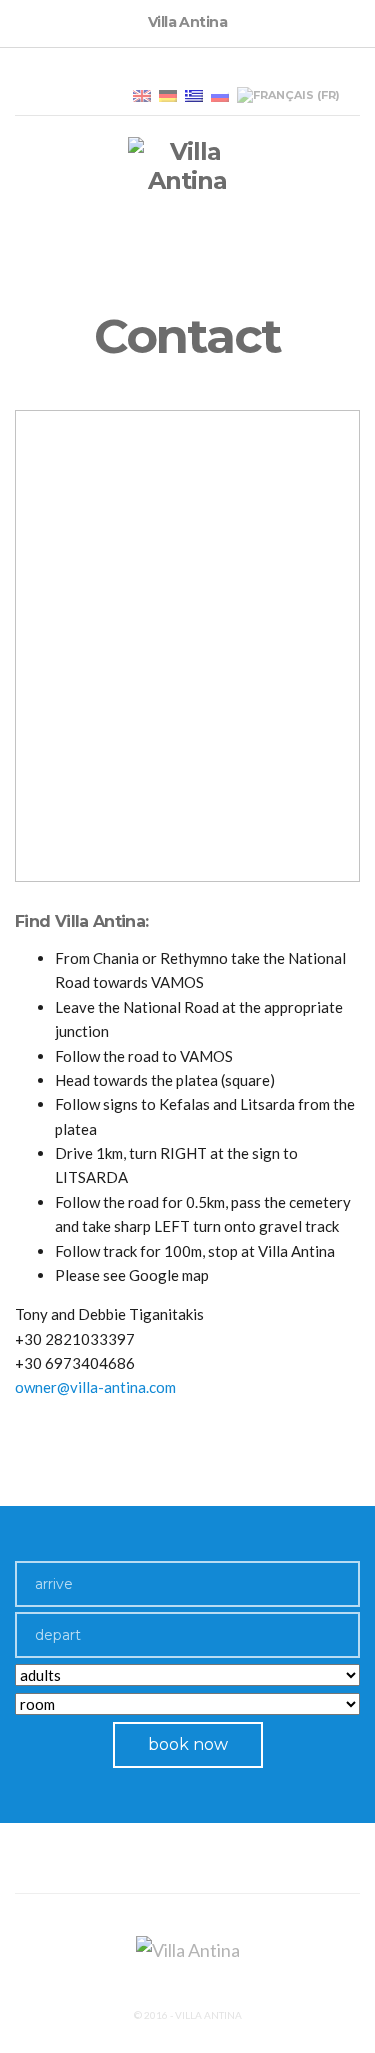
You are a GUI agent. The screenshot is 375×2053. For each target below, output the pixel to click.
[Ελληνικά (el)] (194, 95)
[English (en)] (142, 95)
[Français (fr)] (288, 95)
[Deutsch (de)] (168, 95)
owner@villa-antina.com (95, 1387)
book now (188, 1744)
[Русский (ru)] (220, 95)
